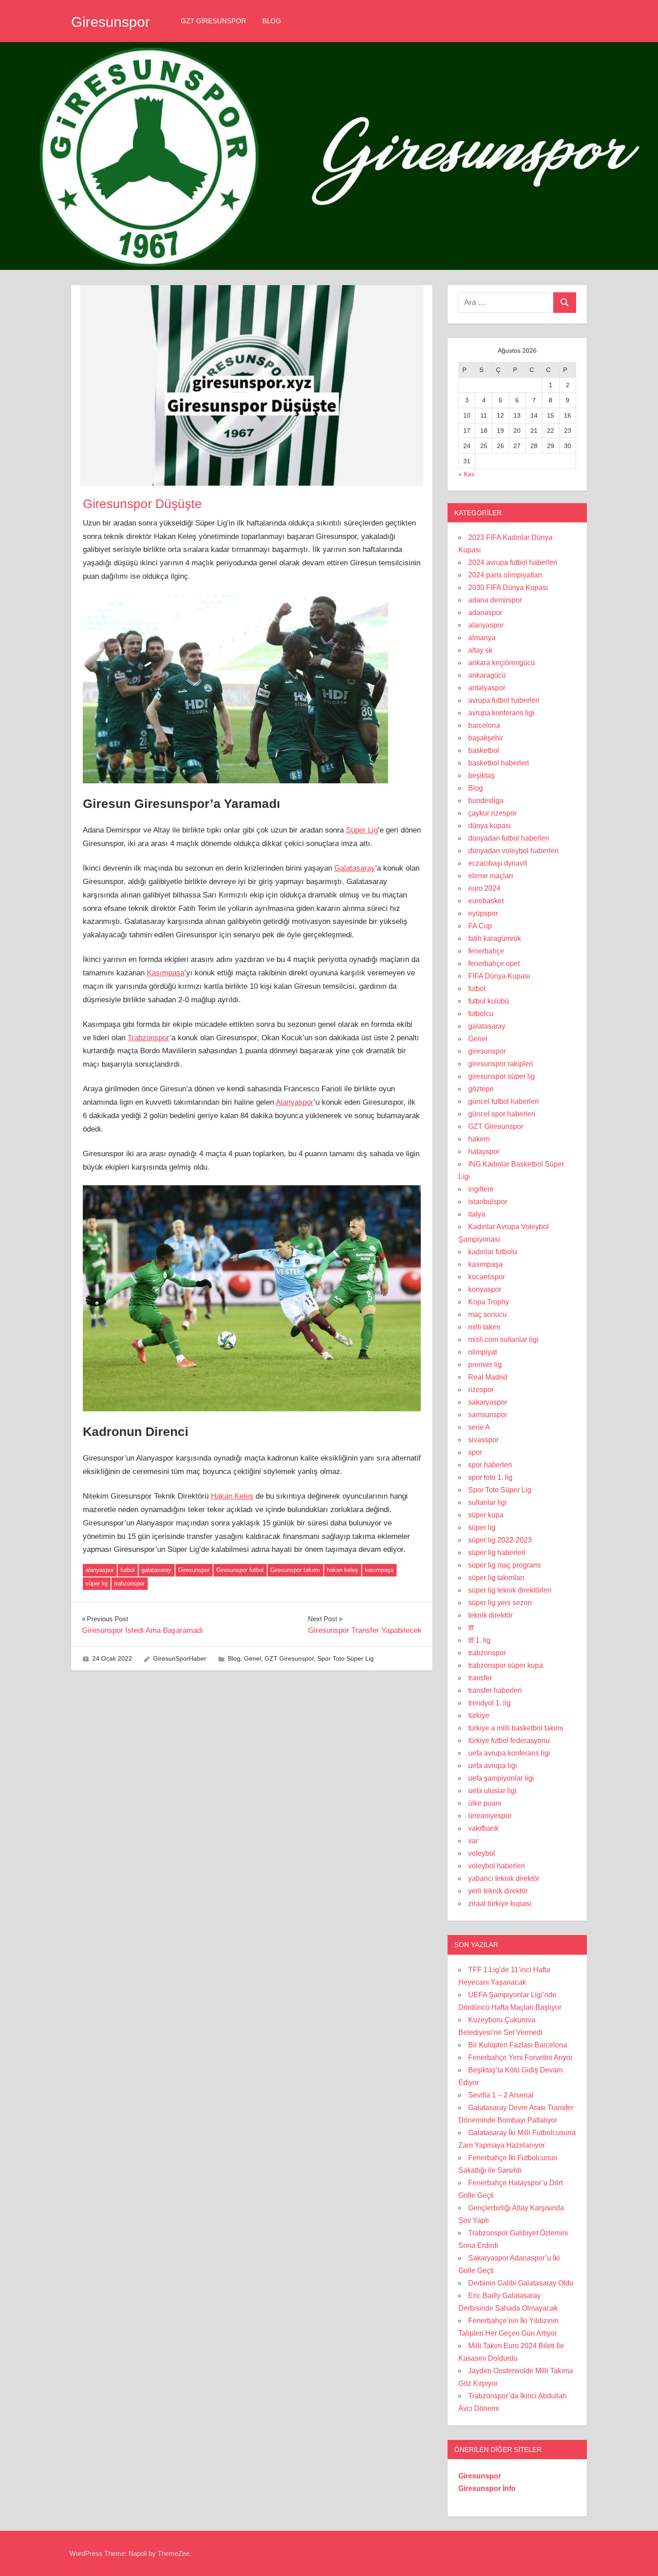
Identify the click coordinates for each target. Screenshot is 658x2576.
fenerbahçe (486, 951)
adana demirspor (495, 600)
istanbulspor (488, 1202)
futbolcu (481, 1014)
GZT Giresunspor (214, 21)
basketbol (484, 750)
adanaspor (485, 613)
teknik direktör (490, 1615)
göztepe (481, 1089)
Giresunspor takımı (295, 1570)
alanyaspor (100, 1570)
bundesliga (486, 801)
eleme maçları (491, 876)
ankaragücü (487, 675)
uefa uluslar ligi (492, 1791)
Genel (252, 1658)
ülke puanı (485, 1803)
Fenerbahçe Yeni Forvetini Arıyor (520, 2057)
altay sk (480, 650)
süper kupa (486, 1515)
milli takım (484, 1327)
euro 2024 (484, 888)
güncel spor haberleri (502, 1114)
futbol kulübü (489, 1001)
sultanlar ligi (487, 1502)
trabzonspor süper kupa (506, 1665)
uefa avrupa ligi (493, 1766)
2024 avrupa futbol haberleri (513, 562)
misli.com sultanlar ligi (503, 1339)
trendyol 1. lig (489, 1703)
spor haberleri (490, 1465)
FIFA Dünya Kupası (499, 976)
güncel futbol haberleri (504, 1101)
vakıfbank (483, 1828)
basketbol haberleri (499, 763)
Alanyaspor (295, 1102)
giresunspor (487, 1051)
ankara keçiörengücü (502, 663)
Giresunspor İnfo (487, 2488)
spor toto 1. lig (490, 1477)
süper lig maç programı (504, 1565)
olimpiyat (483, 1352)
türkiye (479, 1715)
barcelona (484, 725)
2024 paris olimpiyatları (505, 575)
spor (475, 1452)
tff (471, 1628)
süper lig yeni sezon (500, 1603)
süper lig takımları (496, 1578)
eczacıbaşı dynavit (498, 863)
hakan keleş (342, 1570)
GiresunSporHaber (180, 1658)
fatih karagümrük (495, 938)
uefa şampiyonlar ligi (501, 1778)
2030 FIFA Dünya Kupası (508, 587)
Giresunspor (111, 22)
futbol (128, 1570)
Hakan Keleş (232, 1496)
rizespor (481, 1390)
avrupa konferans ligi (501, 713)
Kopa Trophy (489, 1302)
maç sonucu (487, 1314)
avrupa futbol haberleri (504, 700)
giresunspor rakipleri (501, 1064)
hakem (479, 1139)
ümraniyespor (490, 1816)
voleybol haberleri (497, 1866)
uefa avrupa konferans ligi (509, 1753)
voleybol (482, 1853)
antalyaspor (487, 688)
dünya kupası (489, 826)
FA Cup (480, 926)
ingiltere (481, 1189)
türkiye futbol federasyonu (509, 1741)
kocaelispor (487, 1277)
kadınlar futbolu (493, 1252)
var (473, 1841)
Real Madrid (488, 1377)
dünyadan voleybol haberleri (513, 851)
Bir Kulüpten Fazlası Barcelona (518, 2045)
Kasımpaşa (166, 973)
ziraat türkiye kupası (500, 1903)
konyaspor (485, 1289)
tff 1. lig (479, 1640)
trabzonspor (129, 1583)
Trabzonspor (149, 1038)
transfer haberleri (495, 1690)
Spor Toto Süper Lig (346, 1658)
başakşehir (486, 738)
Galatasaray (355, 868)
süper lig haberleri (497, 1553)
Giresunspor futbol (240, 1570)
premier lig (485, 1365)
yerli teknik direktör (498, 1891)
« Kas (466, 474)
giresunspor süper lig (502, 1076)
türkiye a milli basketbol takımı (516, 1728)
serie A (479, 1427)
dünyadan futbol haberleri (509, 838)
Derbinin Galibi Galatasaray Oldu (521, 2283)
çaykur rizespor (492, 813)
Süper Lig (362, 830)
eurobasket (486, 901)
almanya (482, 638)
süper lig (96, 1583)
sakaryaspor (488, 1402)
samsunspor (488, 1415)
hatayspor (484, 1151)
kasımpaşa (379, 1570)
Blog (272, 21)
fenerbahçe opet (494, 963)
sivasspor (483, 1440)
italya (477, 1214)
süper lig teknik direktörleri (510, 1590)
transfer (480, 1678)
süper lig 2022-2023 (500, 1540)
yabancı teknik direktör (504, 1878)
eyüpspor (483, 913)
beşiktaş (481, 775)
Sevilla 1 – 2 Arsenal (501, 2095)
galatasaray (156, 1570)
